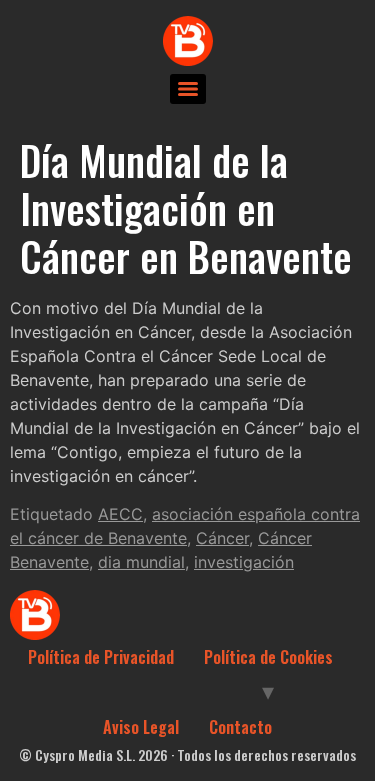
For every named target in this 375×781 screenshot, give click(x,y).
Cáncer (222, 538)
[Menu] (188, 89)
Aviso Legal (141, 727)
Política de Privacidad (101, 657)
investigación (244, 562)
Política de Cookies (268, 657)
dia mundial (141, 562)
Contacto (240, 727)
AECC (120, 514)
